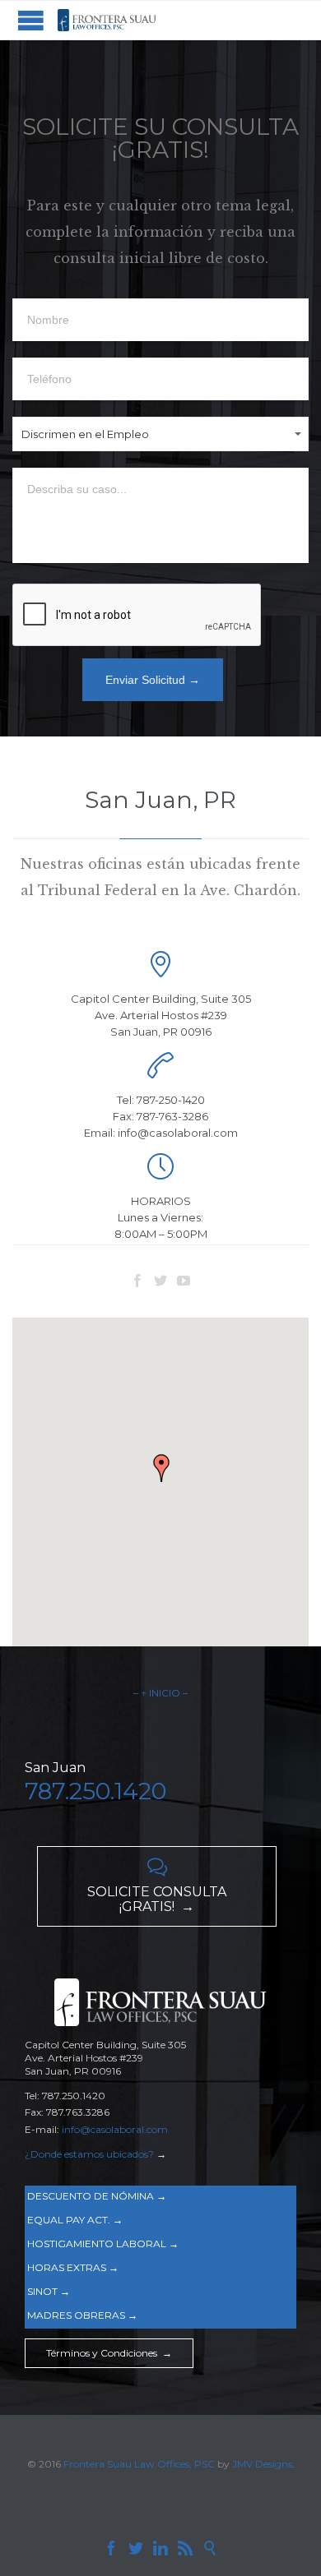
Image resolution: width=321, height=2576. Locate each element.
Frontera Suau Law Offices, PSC (140, 2464)
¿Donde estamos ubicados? (89, 2154)
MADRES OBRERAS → (82, 2315)
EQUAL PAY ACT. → (75, 2220)
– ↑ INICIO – (160, 1693)
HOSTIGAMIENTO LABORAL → (103, 2244)
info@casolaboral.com (115, 2129)
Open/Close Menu (31, 20)
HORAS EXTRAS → (73, 2267)
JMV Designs (262, 2464)
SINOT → (49, 2291)
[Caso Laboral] (107, 20)
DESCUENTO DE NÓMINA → (97, 2196)
